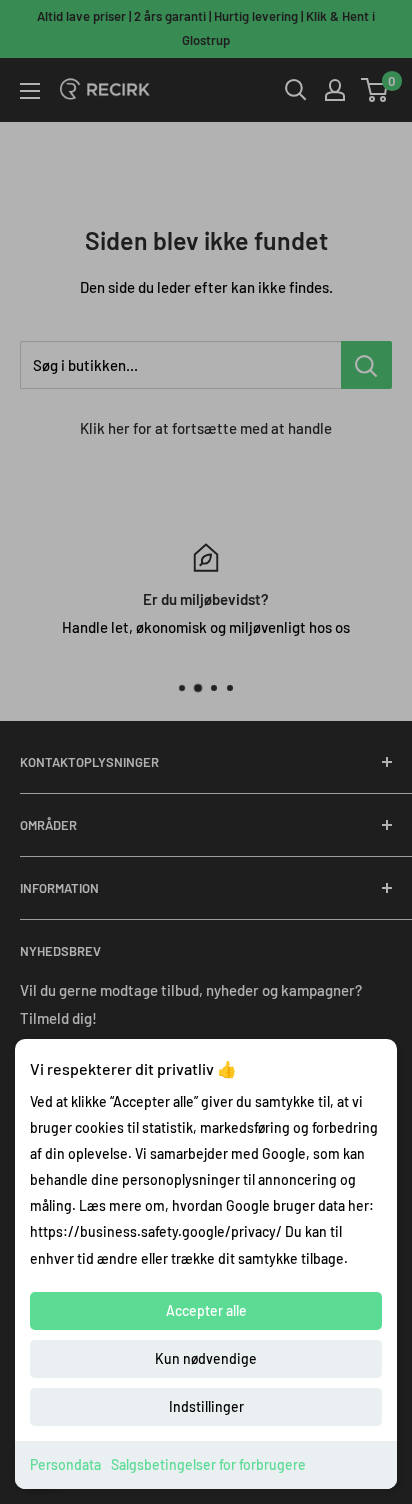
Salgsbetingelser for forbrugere (208, 1464)
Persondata (65, 1464)
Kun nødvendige (206, 1358)
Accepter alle (206, 1310)
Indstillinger (206, 1406)
